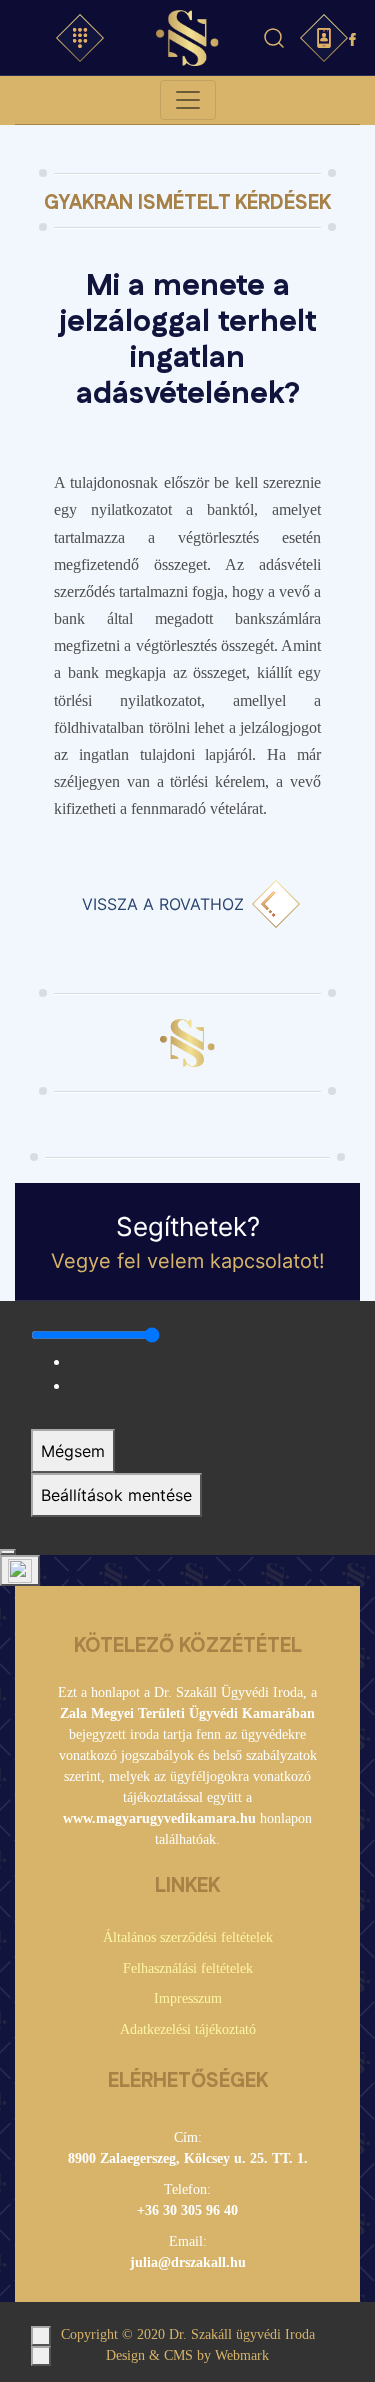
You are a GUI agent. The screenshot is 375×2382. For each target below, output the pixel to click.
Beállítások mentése (116, 1495)
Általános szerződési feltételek (188, 1937)
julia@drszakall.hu (188, 2262)
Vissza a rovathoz (163, 904)
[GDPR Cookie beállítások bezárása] (8, 1552)
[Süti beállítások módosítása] (20, 1571)
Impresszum (188, 1998)
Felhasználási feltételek (188, 1968)
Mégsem (73, 1451)
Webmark (242, 2355)
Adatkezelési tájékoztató (188, 2029)
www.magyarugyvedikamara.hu (159, 1818)
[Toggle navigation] (188, 100)
